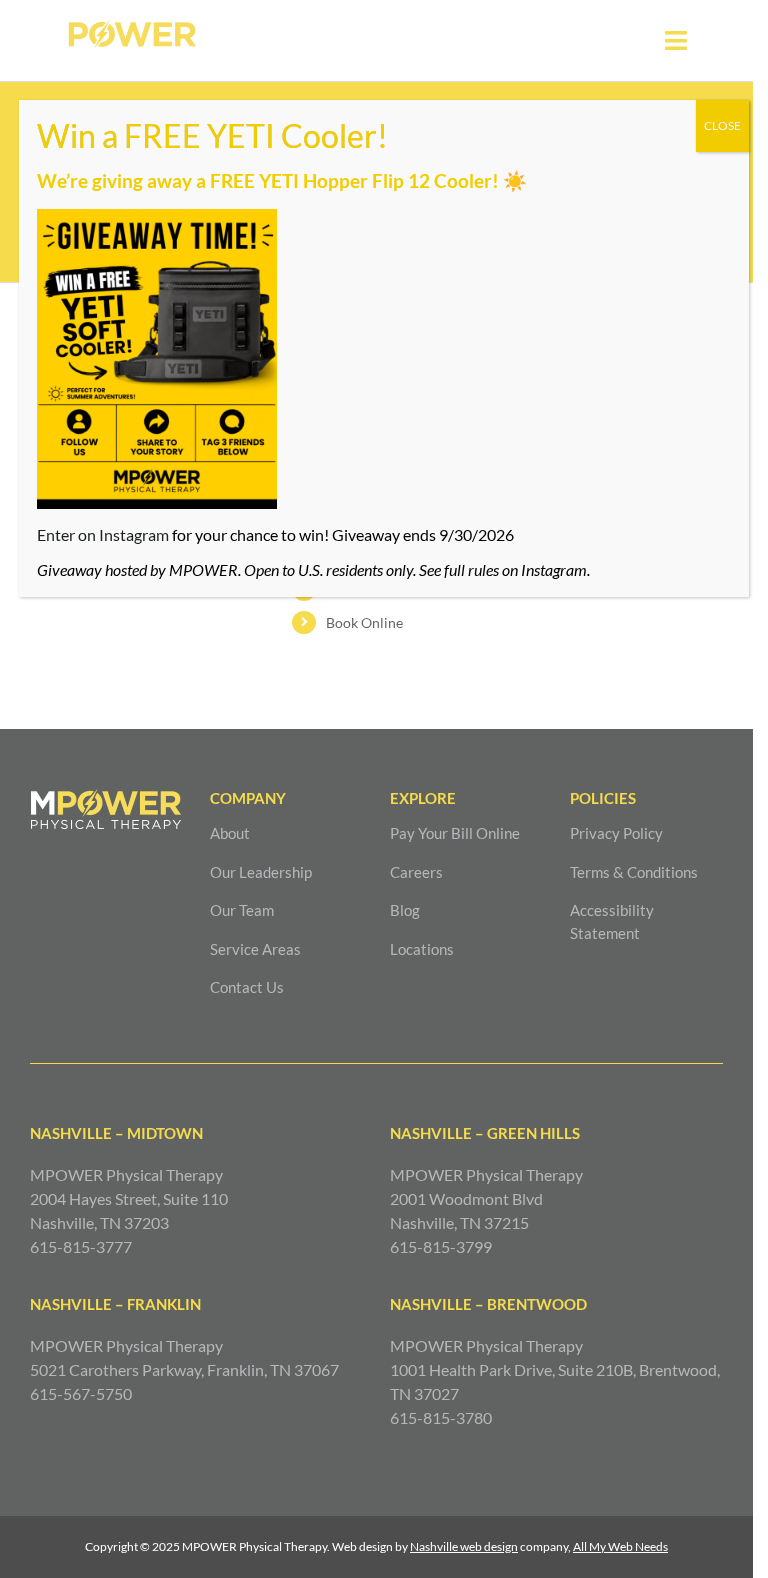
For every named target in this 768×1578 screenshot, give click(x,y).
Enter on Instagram (103, 534)
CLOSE (722, 125)
